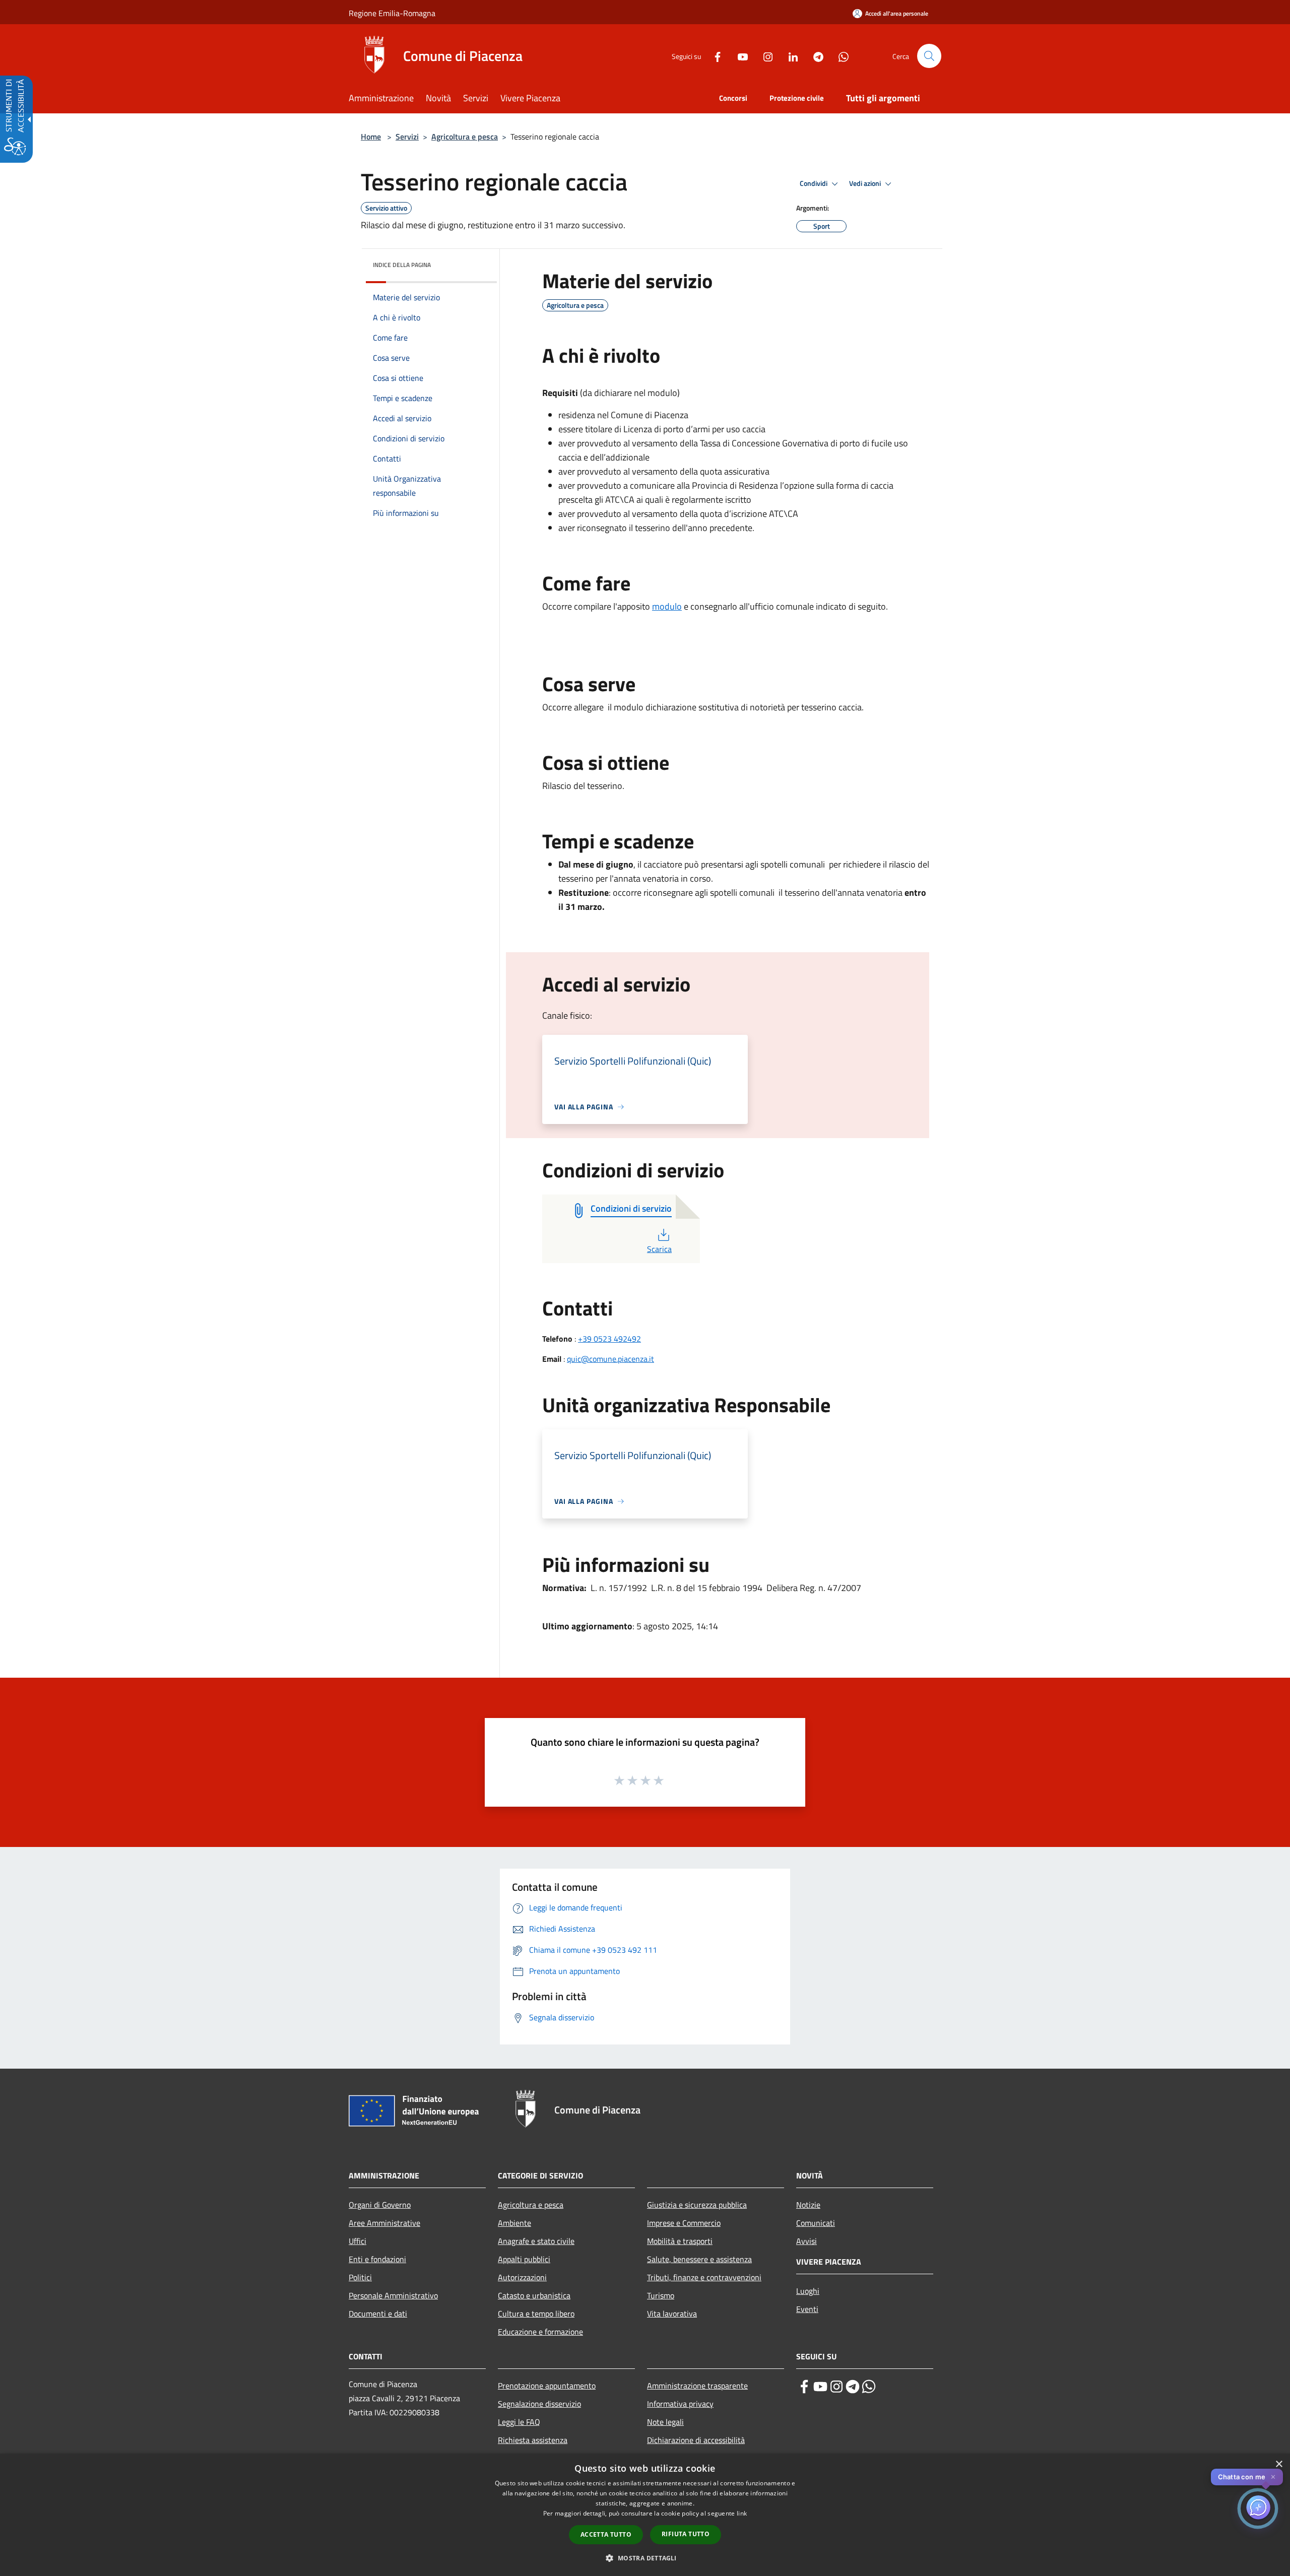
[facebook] (804, 2387)
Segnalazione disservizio (539, 2404)
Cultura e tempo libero (536, 2314)
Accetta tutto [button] (606, 2534)
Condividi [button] (814, 183)
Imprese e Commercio (684, 2223)
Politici (360, 2277)
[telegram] (853, 2387)
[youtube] (820, 2387)
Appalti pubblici (524, 2259)
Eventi (807, 2309)
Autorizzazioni (522, 2277)
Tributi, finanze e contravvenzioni (704, 2277)
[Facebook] (714, 56)
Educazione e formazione (540, 2332)
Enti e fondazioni (377, 2259)
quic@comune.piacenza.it (610, 1359)
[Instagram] (764, 56)
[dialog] (645, 2515)
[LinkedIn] (789, 56)
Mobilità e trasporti (680, 2241)
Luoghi (808, 2291)
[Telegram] (814, 56)
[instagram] (836, 2387)
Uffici (358, 2241)
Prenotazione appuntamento (547, 2386)
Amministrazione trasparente (697, 2386)
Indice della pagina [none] (402, 265)
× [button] (1279, 2464)
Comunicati (816, 2223)
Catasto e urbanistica (534, 2295)
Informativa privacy (680, 2404)
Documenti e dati (378, 2314)
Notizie (808, 2205)
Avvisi (807, 2241)
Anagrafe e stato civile (536, 2241)
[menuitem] (387, 99)
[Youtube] (739, 56)
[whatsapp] (869, 2387)
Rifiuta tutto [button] (686, 2534)
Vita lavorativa (672, 2314)
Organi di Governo (380, 2205)
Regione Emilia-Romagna (392, 13)
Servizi (407, 137)
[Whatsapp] (840, 56)
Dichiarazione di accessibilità (696, 2440)
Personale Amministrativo (393, 2295)
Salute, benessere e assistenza (699, 2259)
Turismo (661, 2295)
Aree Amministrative (384, 2223)
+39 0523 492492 (609, 1339)
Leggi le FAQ (519, 2422)
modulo (667, 606)
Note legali (665, 2422)
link (742, 2513)
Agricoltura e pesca (465, 137)
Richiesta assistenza (533, 2440)
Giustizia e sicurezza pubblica (697, 2205)
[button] (929, 56)
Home (371, 137)
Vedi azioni (866, 183)
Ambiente (514, 2223)
